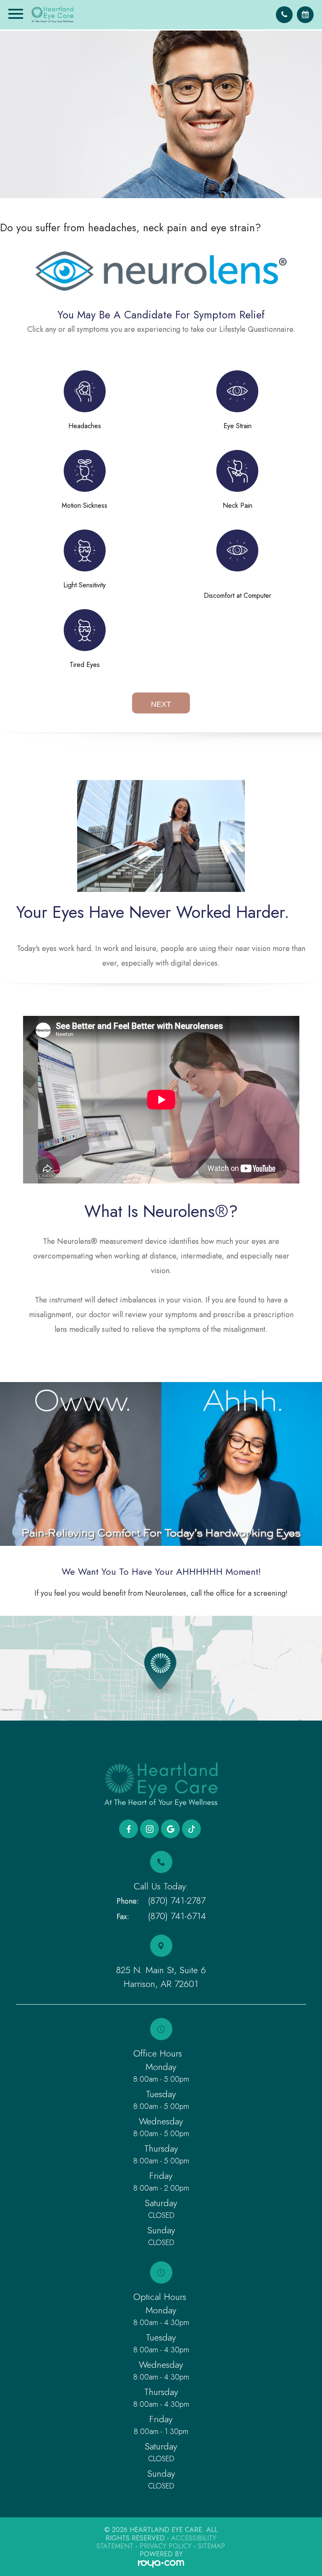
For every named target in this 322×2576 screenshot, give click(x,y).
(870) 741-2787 (177, 1900)
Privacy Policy (166, 2546)
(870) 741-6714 (177, 1916)
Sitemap (212, 2546)
